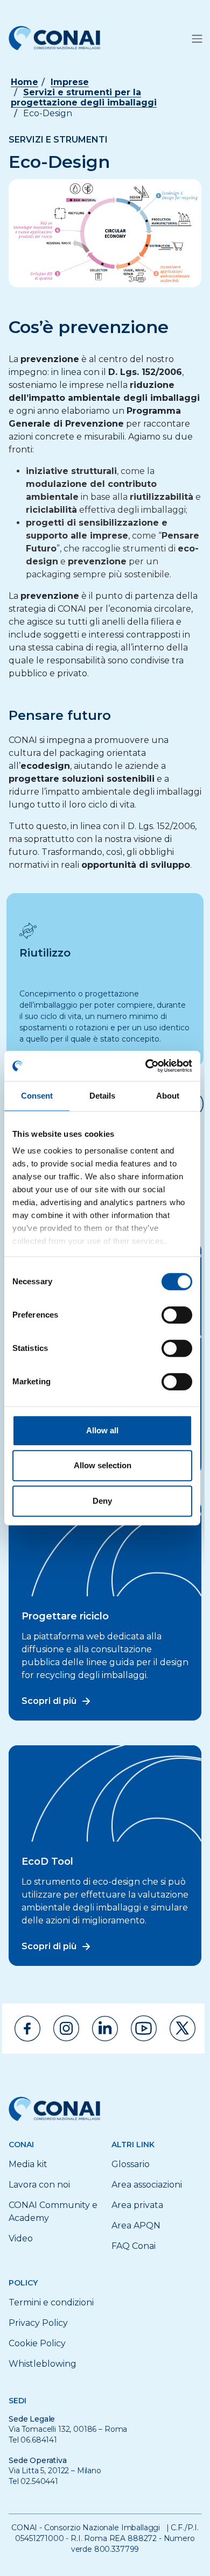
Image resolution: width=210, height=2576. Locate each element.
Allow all (102, 1430)
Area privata (137, 2205)
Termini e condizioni (51, 2302)
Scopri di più (49, 1701)
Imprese (70, 82)
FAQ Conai (134, 2246)
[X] (183, 2028)
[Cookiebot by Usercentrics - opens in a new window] (146, 1066)
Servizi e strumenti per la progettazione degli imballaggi (84, 97)
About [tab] (168, 1096)
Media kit (28, 2164)
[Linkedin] (105, 2029)
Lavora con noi (39, 2185)
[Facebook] (27, 2029)
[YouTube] (144, 2028)
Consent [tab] (37, 1096)
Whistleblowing (43, 2364)
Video (21, 2238)
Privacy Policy (38, 2323)
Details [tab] (103, 1096)
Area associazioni (147, 2185)
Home (24, 82)
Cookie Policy (37, 2343)
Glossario (131, 2164)
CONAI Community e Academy (53, 2211)
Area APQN (136, 2225)
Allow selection (103, 1465)
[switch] (177, 1315)
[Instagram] (66, 2028)
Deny (102, 1501)
